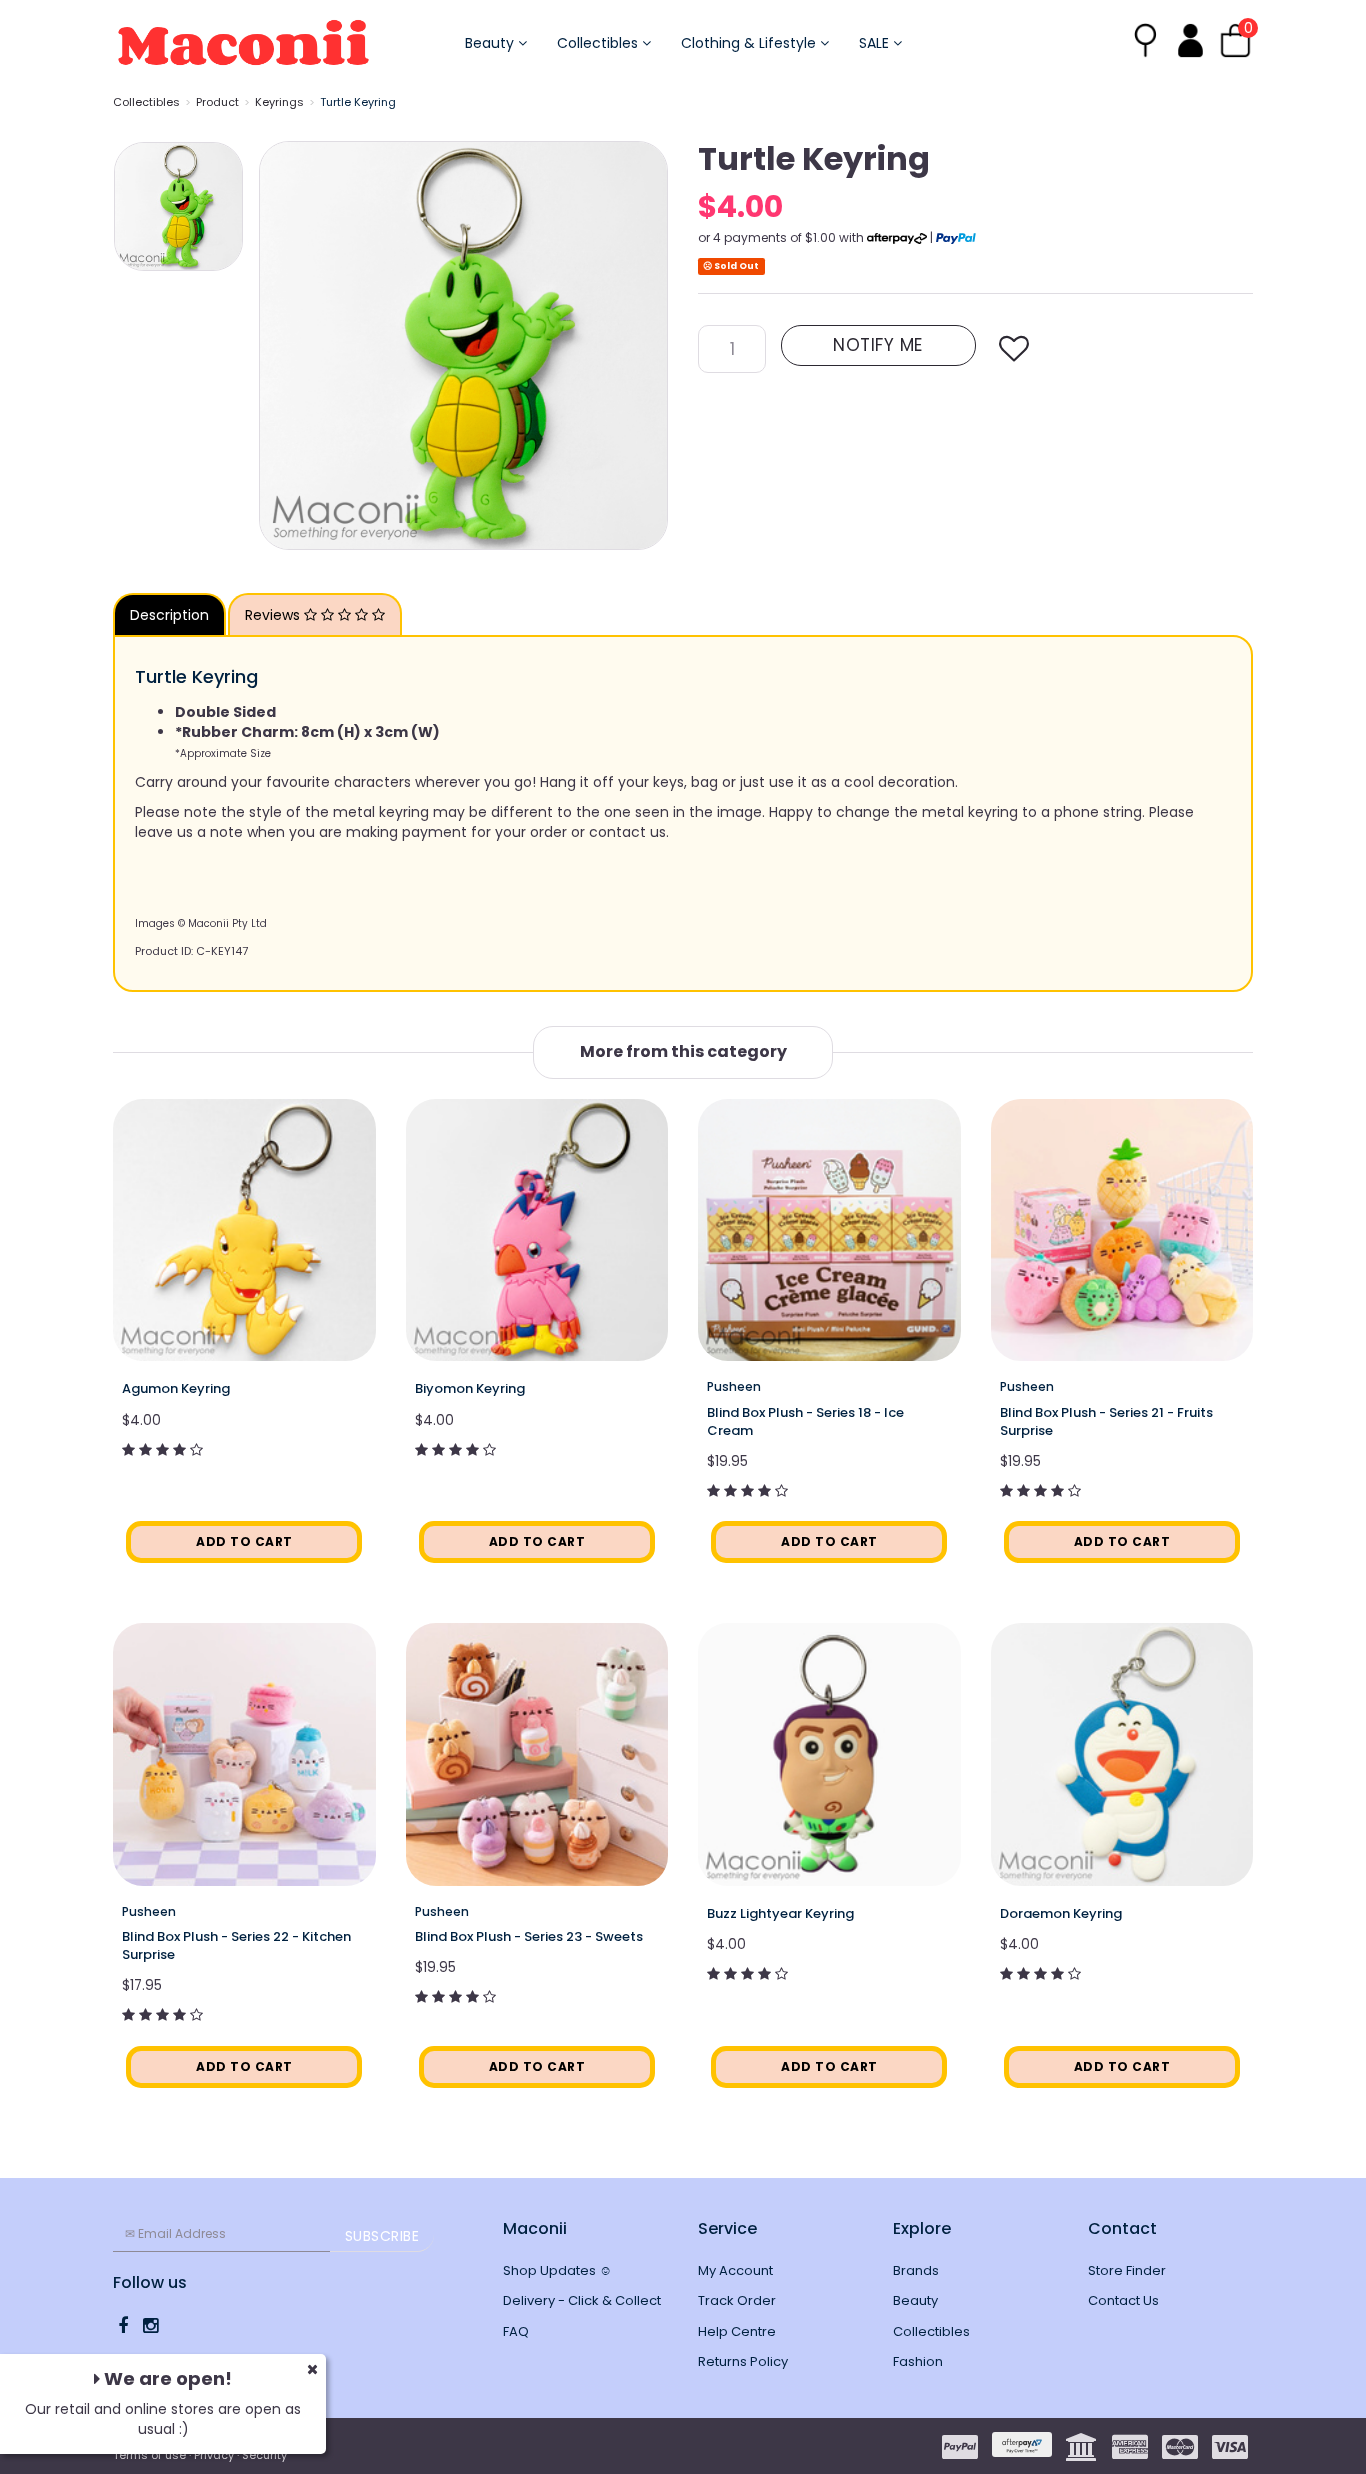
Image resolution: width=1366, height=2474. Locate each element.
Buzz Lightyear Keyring (780, 1913)
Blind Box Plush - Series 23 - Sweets (529, 1936)
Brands (916, 2270)
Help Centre (737, 2331)
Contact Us (1123, 2300)
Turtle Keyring (358, 102)
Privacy (214, 2455)
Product (217, 102)
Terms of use (149, 2455)
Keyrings (279, 102)
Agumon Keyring (176, 1388)
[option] (463, 345)
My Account (735, 2270)
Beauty (491, 43)
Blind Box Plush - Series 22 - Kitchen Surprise (236, 1945)
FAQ (516, 2331)
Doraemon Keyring (1061, 1913)
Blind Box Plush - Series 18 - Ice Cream (805, 1421)
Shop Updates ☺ (557, 2270)
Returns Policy (743, 2361)
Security (264, 2455)
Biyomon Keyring (470, 1388)
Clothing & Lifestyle (750, 43)
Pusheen (734, 1386)
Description (169, 615)
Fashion (918, 2361)
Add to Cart (244, 1541)
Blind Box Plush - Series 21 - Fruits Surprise (1106, 1421)
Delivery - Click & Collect (582, 2300)
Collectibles (599, 43)
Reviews (274, 615)
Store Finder (1127, 2270)
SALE (876, 43)
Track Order (737, 2300)
